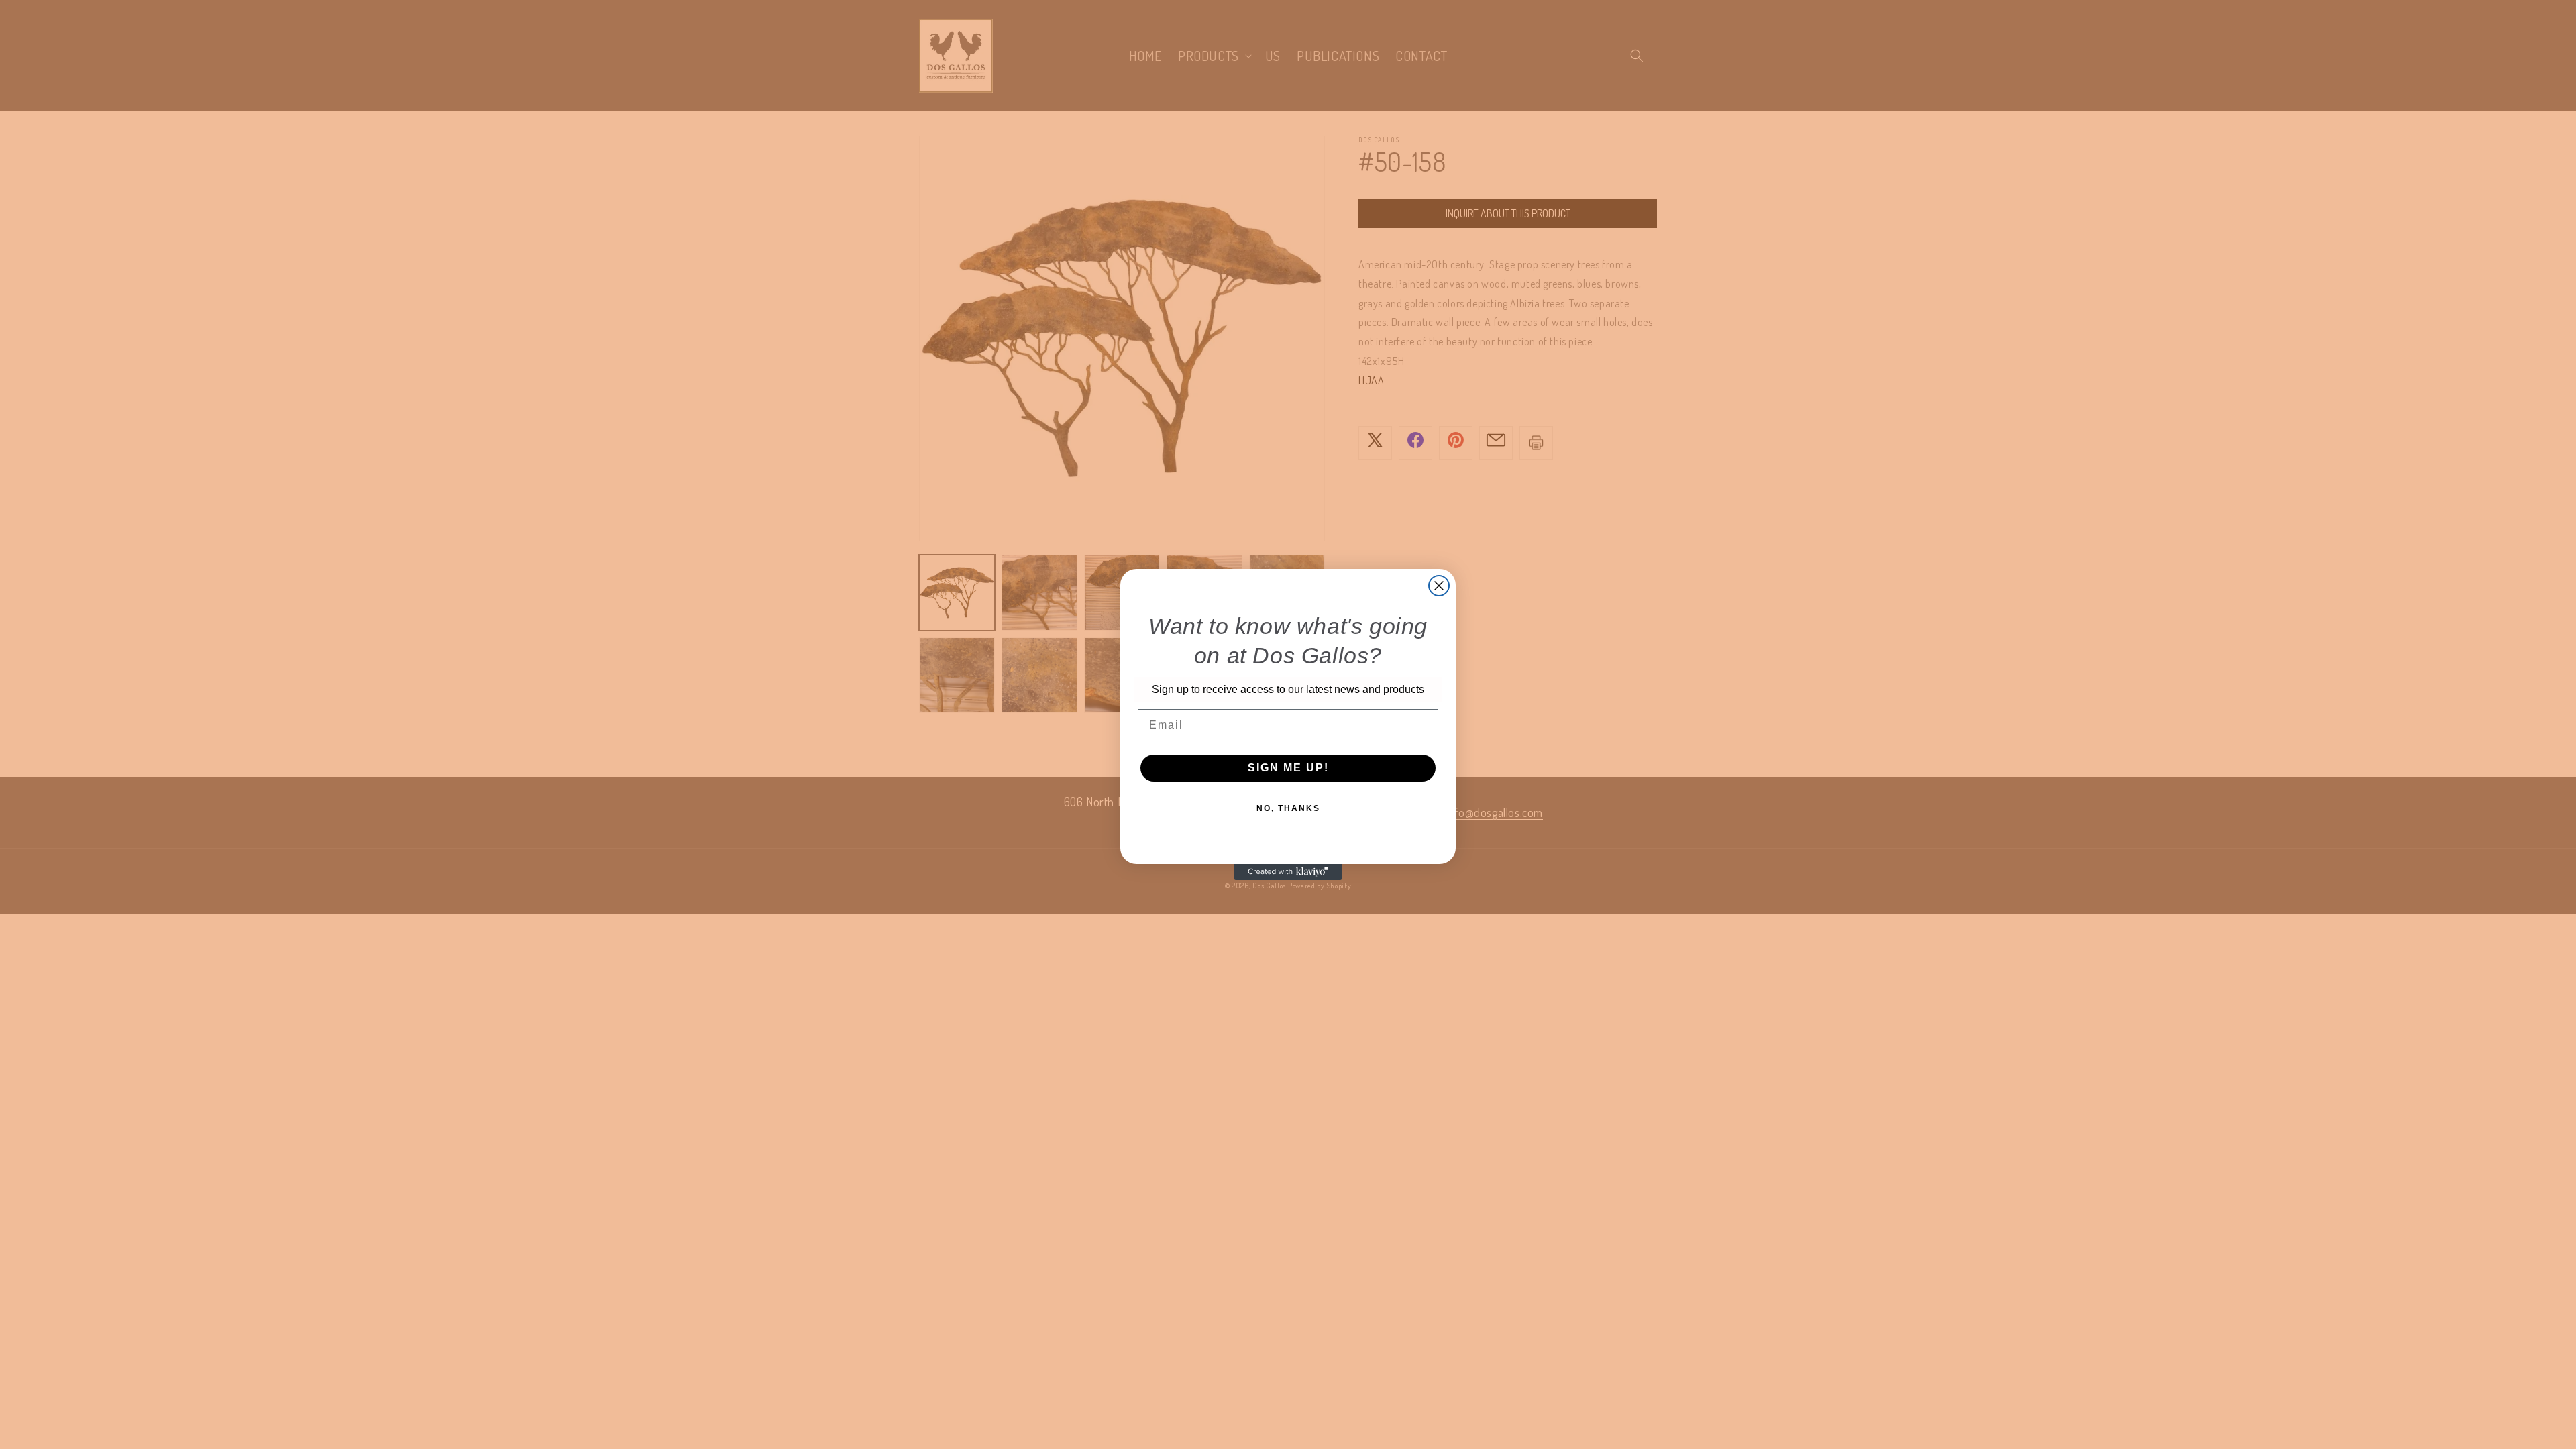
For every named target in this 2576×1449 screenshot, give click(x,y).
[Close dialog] (1439, 586)
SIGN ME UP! (1288, 768)
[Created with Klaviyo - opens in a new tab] (1288, 872)
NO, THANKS (1288, 808)
